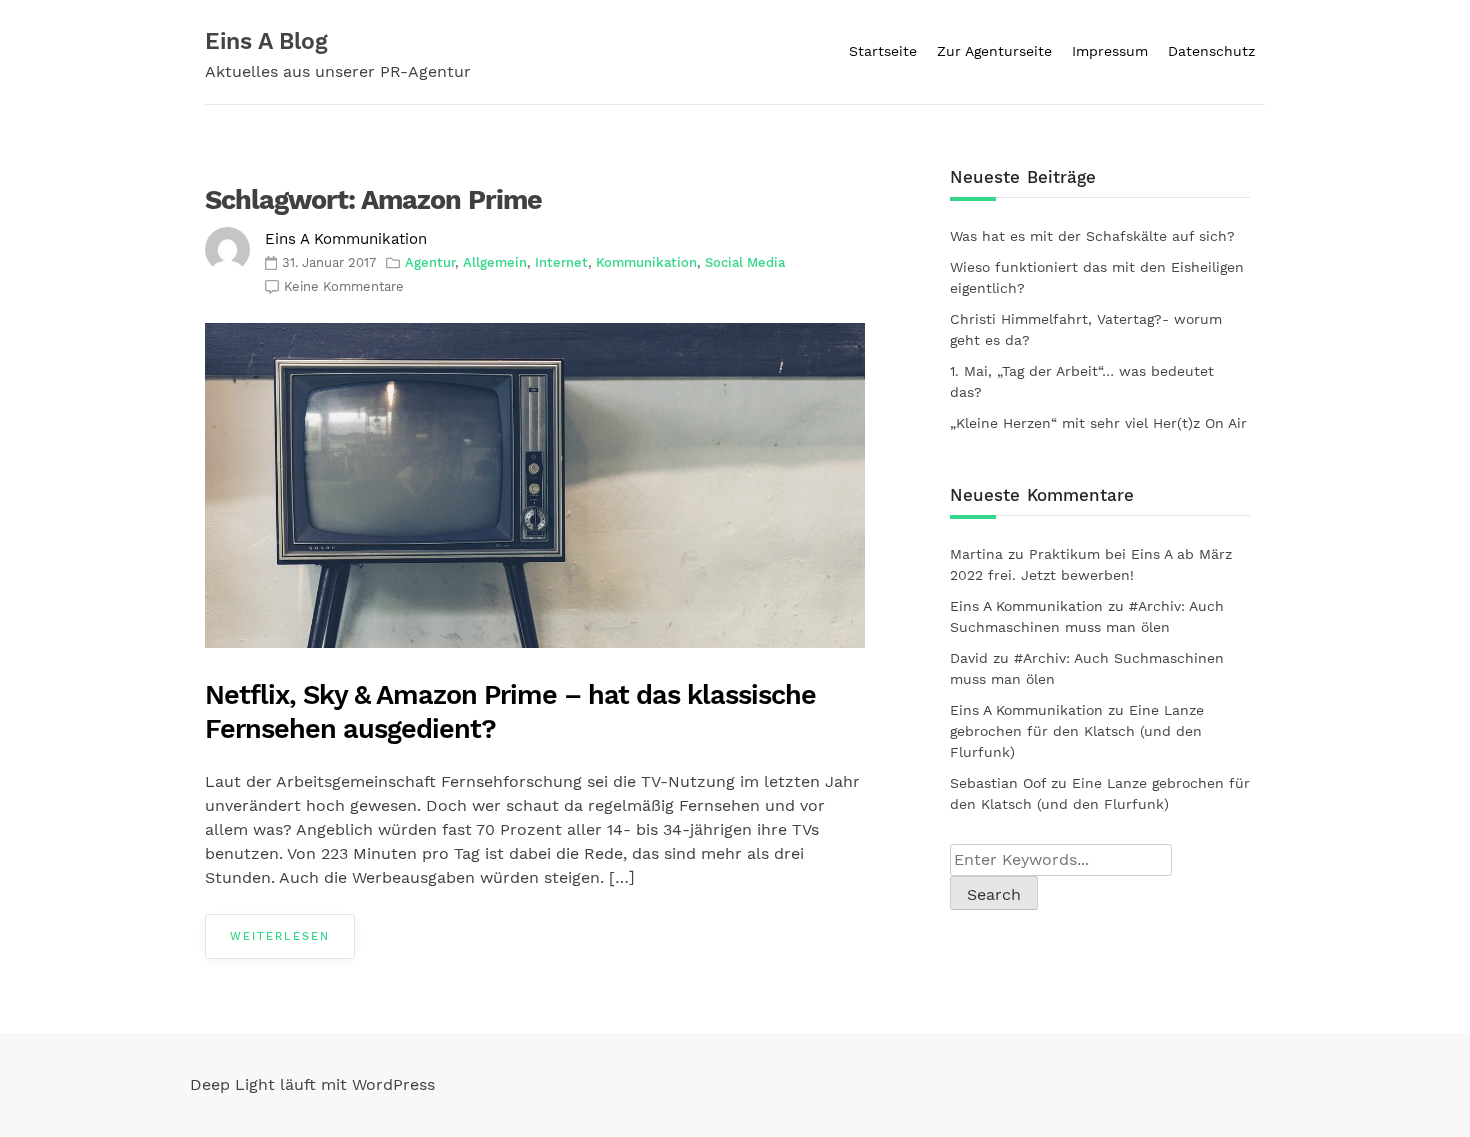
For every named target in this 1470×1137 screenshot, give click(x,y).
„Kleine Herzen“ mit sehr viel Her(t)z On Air (1098, 423)
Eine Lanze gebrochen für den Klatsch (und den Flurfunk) (1077, 731)
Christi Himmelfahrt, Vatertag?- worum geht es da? (1086, 329)
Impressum (1110, 51)
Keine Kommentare (344, 286)
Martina (976, 554)
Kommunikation (646, 262)
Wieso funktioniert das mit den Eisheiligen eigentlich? (1097, 277)
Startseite (883, 51)
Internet (561, 262)
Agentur (430, 262)
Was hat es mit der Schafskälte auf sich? (1092, 236)
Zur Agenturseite (994, 51)
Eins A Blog (266, 41)
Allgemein (495, 262)
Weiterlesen (280, 936)
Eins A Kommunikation (346, 239)
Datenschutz (1211, 51)
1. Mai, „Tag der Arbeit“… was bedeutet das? (1082, 381)
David (969, 658)
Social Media (745, 262)
